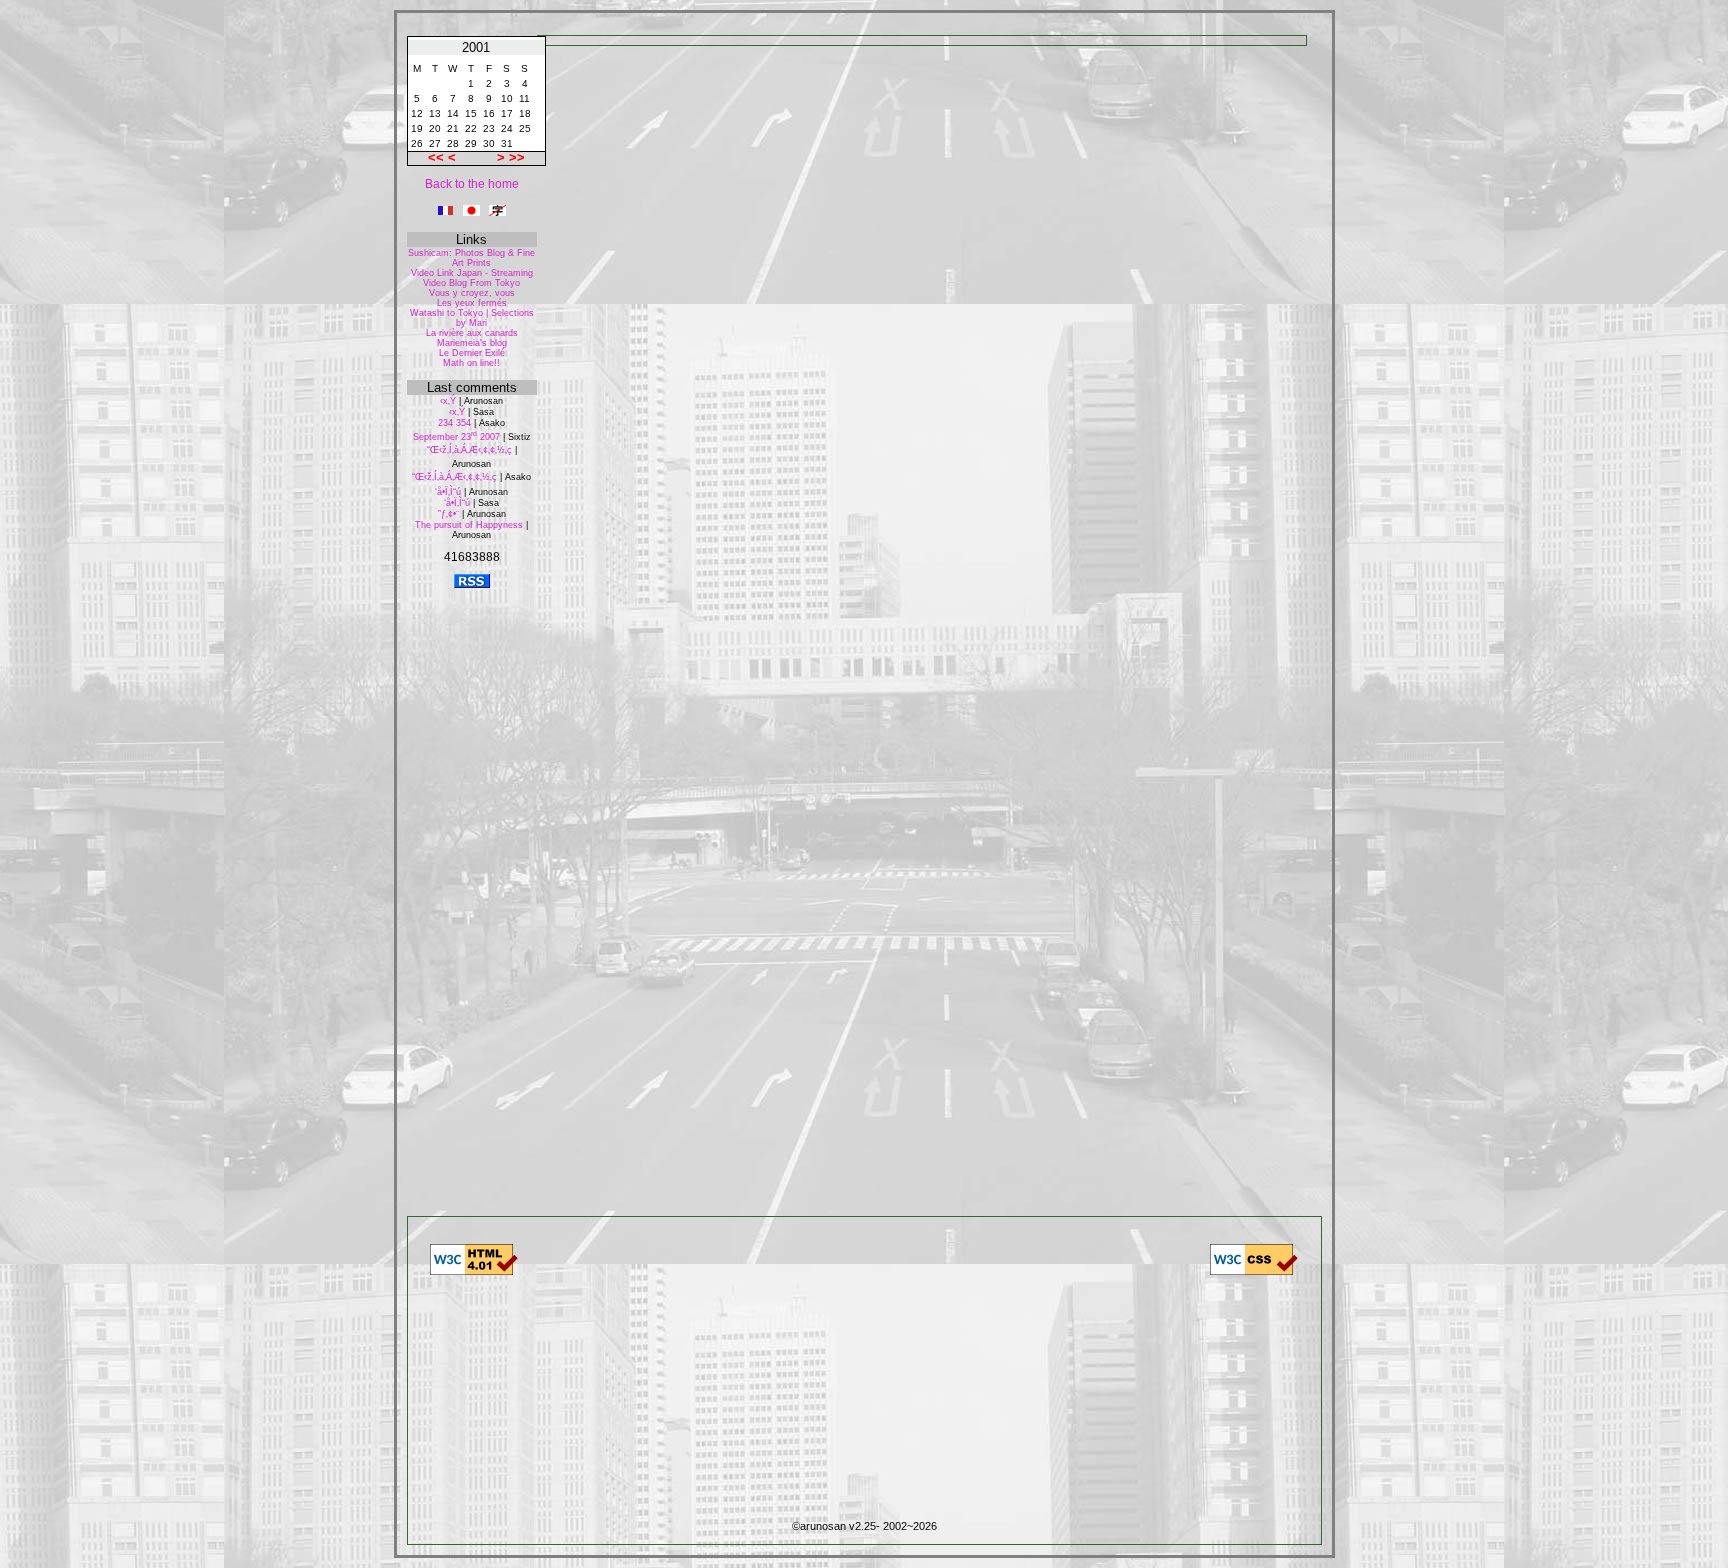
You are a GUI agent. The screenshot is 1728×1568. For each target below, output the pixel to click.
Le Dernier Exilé (472, 353)
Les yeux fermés (472, 303)
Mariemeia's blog (472, 343)
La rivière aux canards (472, 333)
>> (517, 157)
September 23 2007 (456, 437)
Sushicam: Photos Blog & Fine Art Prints (471, 258)
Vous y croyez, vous (472, 293)
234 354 (454, 423)
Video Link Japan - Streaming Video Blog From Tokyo (472, 278)
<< (438, 157)
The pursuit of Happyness (469, 525)
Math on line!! (471, 363)
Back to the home (472, 184)
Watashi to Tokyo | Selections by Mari (472, 318)
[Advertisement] (472, 901)
